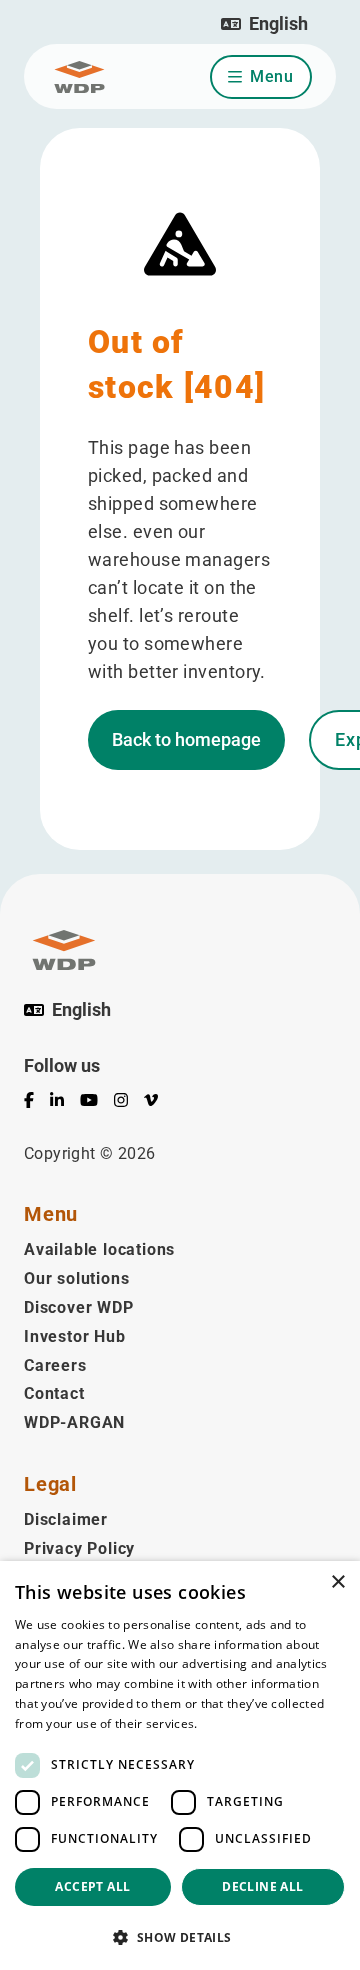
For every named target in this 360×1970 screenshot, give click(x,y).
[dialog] (180, 1765)
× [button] (337, 1582)
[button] (264, 24)
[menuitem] (37, 1104)
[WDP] (79, 77)
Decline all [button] (262, 1886)
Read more (233, 1723)
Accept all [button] (92, 1886)
